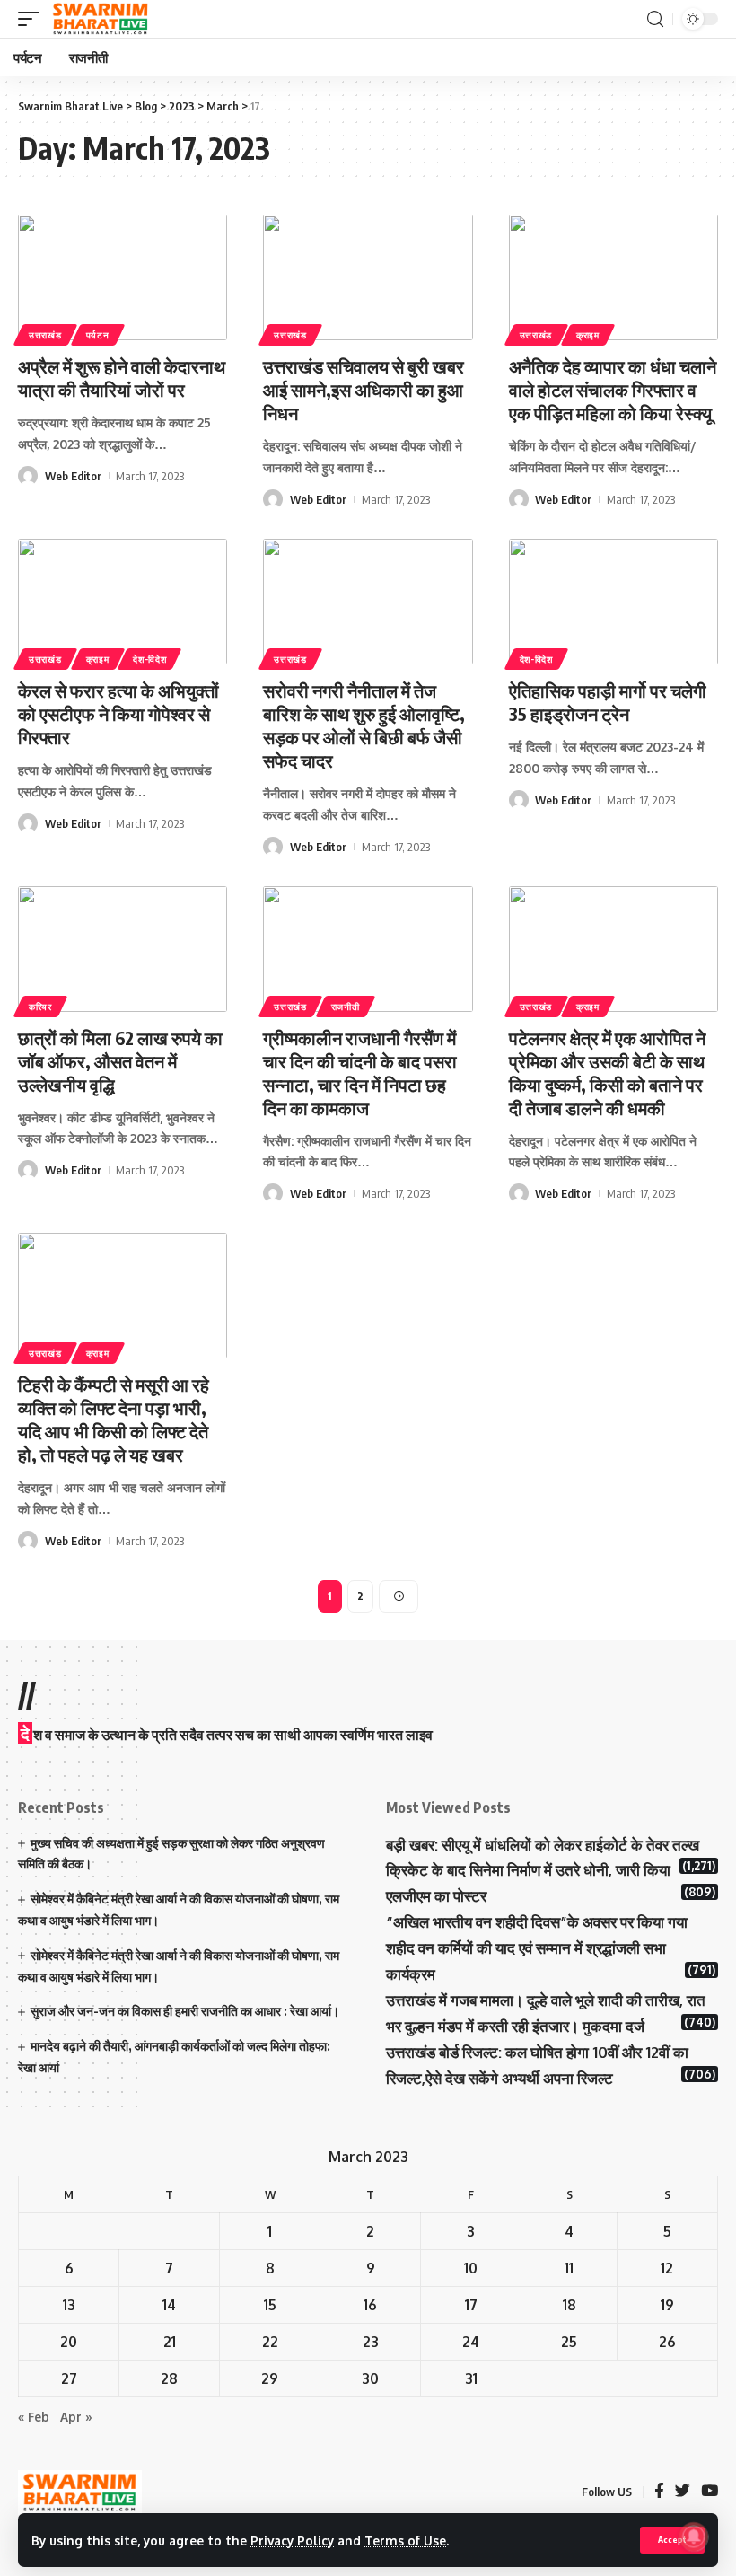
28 (169, 2378)
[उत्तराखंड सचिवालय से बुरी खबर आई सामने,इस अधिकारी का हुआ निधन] (368, 277)
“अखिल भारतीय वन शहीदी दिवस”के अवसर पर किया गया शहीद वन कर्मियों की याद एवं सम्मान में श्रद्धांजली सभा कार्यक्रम (537, 1948)
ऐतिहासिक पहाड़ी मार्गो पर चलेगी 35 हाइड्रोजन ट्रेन (608, 702)
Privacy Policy (292, 2541)
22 (270, 2342)
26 (667, 2342)
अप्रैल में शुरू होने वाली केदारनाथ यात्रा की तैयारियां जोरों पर (122, 378)
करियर (40, 1007)
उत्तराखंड (45, 335)
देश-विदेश (149, 659)
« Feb (34, 2417)
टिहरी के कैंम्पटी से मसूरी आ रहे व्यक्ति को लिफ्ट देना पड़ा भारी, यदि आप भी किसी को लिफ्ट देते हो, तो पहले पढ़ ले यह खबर (114, 1419)
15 (270, 2305)
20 (69, 2342)
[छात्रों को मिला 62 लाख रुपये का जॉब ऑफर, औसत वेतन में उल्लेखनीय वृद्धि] (123, 949)
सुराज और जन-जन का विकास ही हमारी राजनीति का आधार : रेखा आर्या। (185, 2011)
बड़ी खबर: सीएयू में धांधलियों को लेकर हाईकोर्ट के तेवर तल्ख (543, 1845)
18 (570, 2305)
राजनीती (346, 1007)
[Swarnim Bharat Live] (101, 19)
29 (270, 2378)
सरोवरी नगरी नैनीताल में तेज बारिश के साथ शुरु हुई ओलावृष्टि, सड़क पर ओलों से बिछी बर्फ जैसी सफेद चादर (364, 725)
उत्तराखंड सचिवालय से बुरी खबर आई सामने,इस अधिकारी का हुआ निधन (364, 389)
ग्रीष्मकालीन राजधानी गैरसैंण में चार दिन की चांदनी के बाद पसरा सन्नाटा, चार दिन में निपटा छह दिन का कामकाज (360, 1073)
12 (667, 2268)
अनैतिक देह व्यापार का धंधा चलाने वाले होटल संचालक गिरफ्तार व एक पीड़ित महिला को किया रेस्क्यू (613, 389)
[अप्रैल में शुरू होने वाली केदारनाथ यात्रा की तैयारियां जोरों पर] (123, 277)
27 (69, 2378)
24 (471, 2342)
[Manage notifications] (694, 2536)
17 (471, 2305)
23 (371, 2342)
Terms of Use (405, 2541)
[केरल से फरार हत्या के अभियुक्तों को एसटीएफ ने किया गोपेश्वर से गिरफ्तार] (123, 602)
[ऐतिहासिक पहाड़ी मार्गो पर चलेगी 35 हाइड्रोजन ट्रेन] (613, 602)
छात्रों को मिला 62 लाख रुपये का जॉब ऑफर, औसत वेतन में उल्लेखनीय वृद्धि (120, 1061)
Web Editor (73, 476)
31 (471, 2378)
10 (471, 2268)
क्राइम (588, 335)
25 (569, 2342)
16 (370, 2305)
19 (667, 2305)
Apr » (76, 2417)
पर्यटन (98, 335)
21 (170, 2342)
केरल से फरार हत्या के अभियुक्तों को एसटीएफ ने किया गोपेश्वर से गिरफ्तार (118, 713)
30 (370, 2378)
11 (569, 2268)
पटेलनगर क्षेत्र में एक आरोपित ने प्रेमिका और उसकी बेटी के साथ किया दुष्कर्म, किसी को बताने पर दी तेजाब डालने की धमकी (607, 1073)
